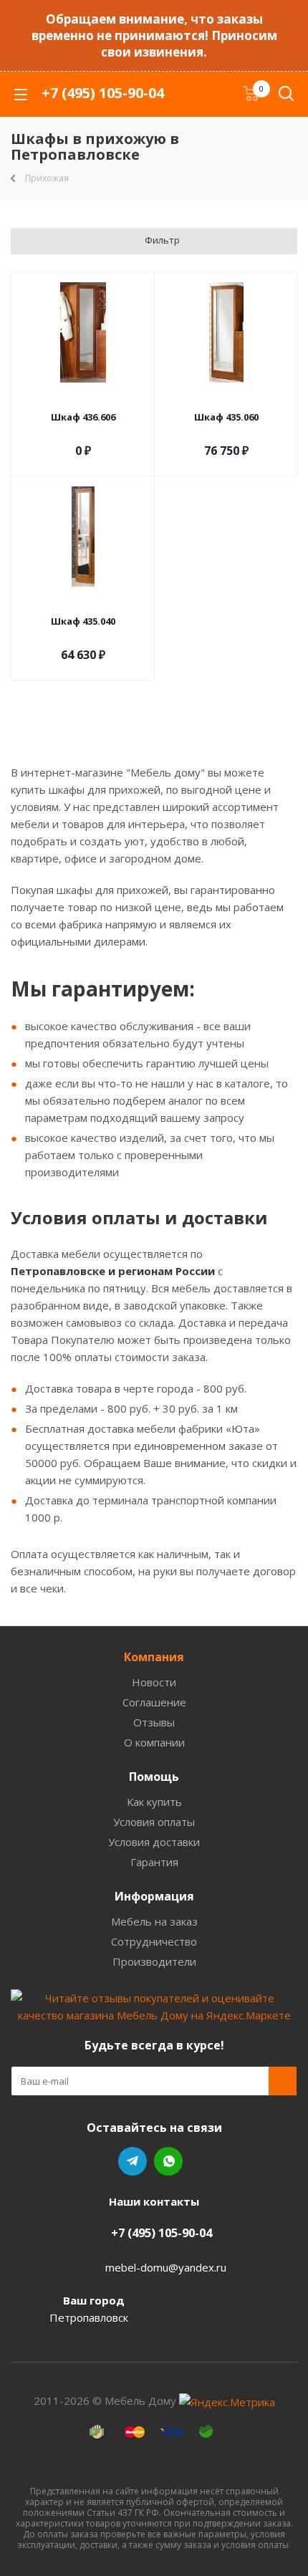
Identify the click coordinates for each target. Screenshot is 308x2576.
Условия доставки (154, 1842)
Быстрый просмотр (83, 398)
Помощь (154, 1777)
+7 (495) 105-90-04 (103, 93)
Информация (154, 1896)
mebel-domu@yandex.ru (166, 2267)
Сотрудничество (154, 1941)
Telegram (133, 2161)
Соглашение (154, 1702)
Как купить (154, 1802)
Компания (154, 1657)
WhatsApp (168, 2161)
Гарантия (154, 1862)
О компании (154, 1742)
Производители (154, 1961)
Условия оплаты (154, 1822)
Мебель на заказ (154, 1921)
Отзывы (154, 1722)
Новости (154, 1682)
